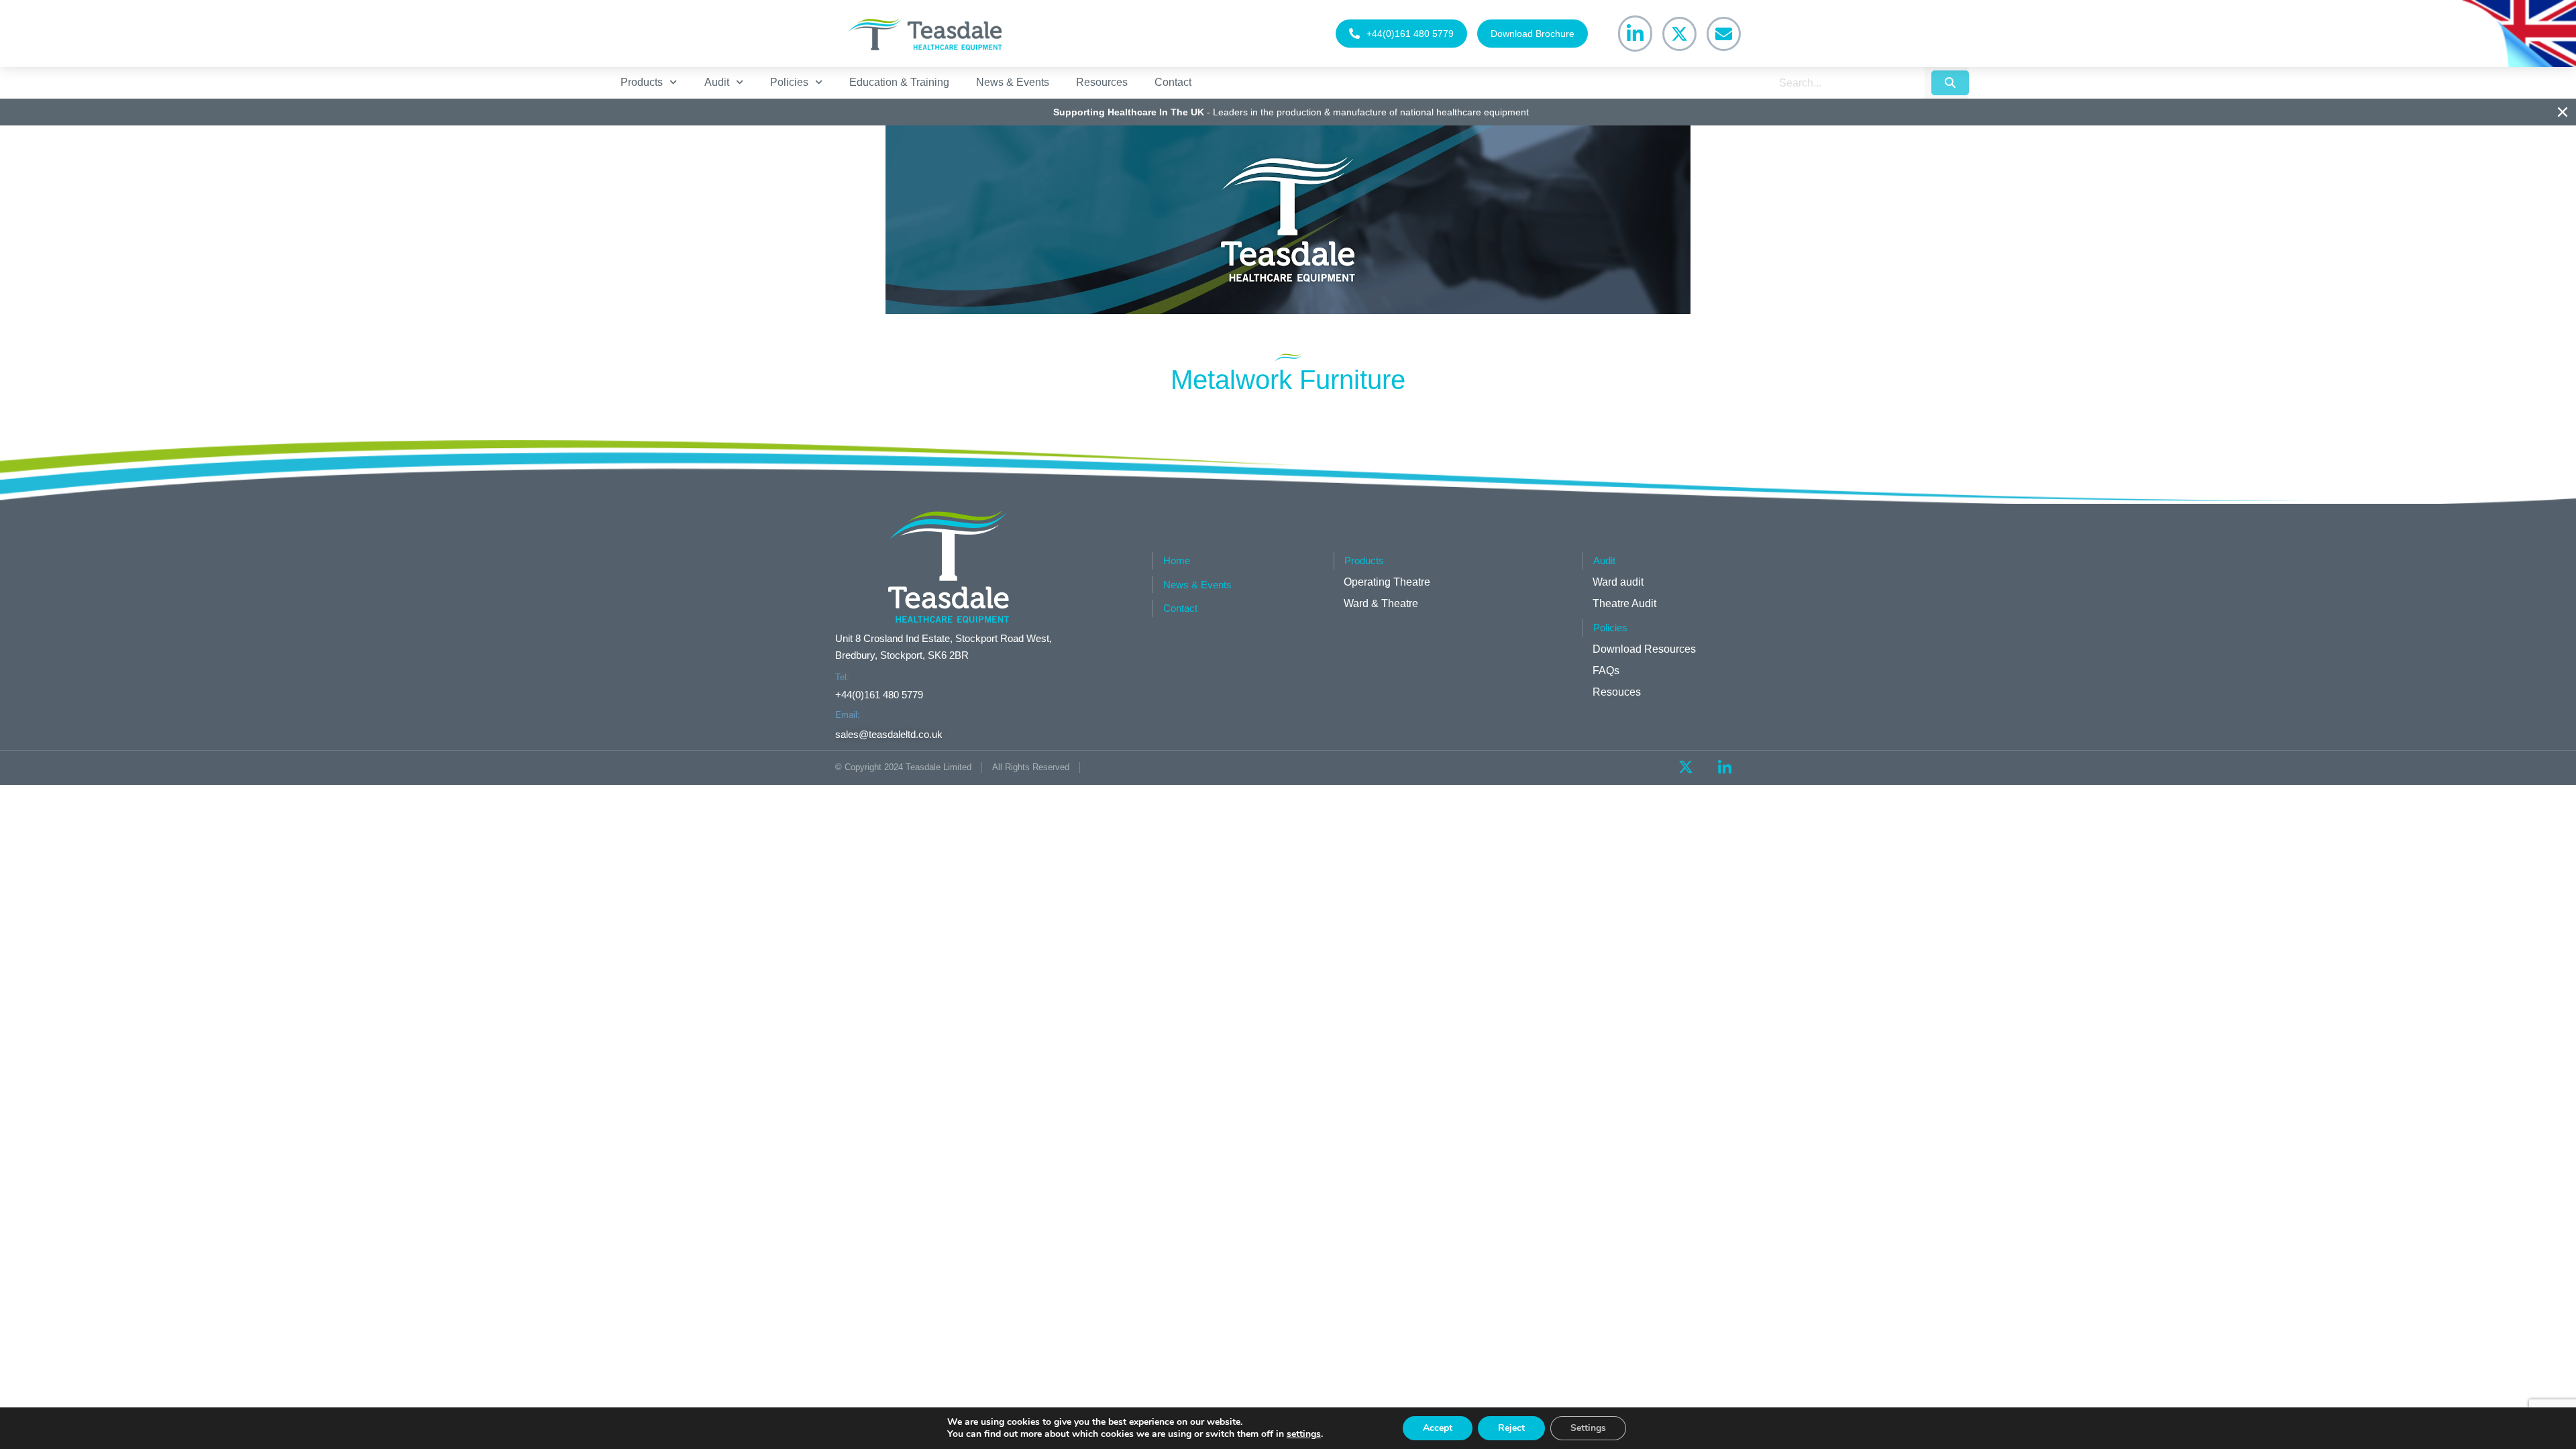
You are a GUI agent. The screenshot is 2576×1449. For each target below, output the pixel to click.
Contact (1173, 82)
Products (642, 82)
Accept (1438, 1428)
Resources (1102, 82)
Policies (789, 82)
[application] (1288, 220)
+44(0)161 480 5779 (1410, 34)
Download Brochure (1533, 34)
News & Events (1013, 82)
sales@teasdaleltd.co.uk (889, 734)
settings (1304, 1434)
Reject (1511, 1428)
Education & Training (899, 82)
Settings (1588, 1428)
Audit (717, 82)
